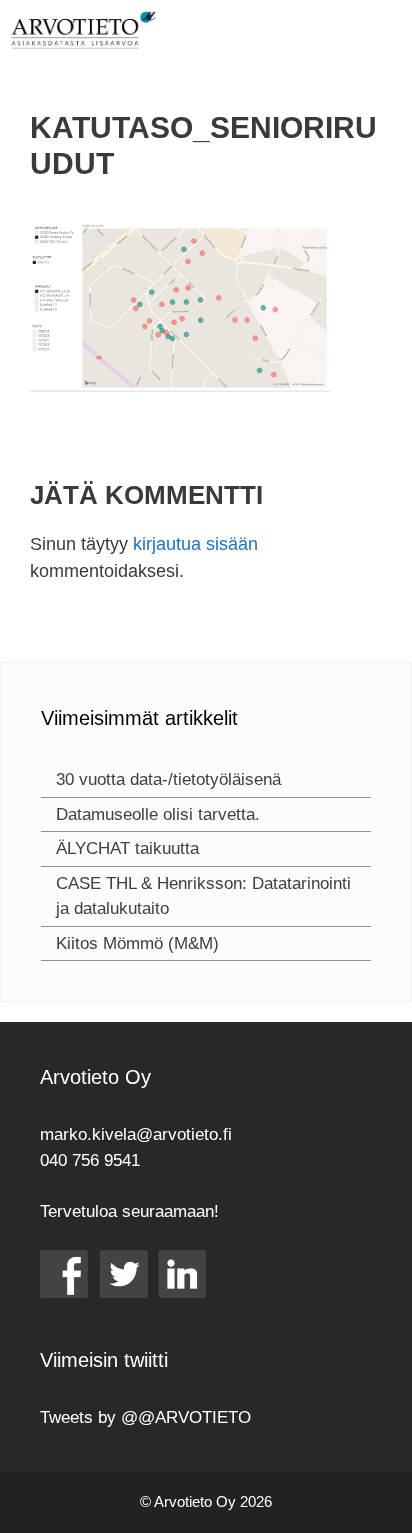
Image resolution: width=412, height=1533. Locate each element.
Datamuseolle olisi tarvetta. (158, 814)
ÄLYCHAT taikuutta (127, 848)
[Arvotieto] (83, 30)
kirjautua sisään (195, 544)
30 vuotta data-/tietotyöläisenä (168, 779)
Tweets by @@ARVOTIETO (145, 1417)
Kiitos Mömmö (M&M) (137, 943)
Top (389, 1505)
